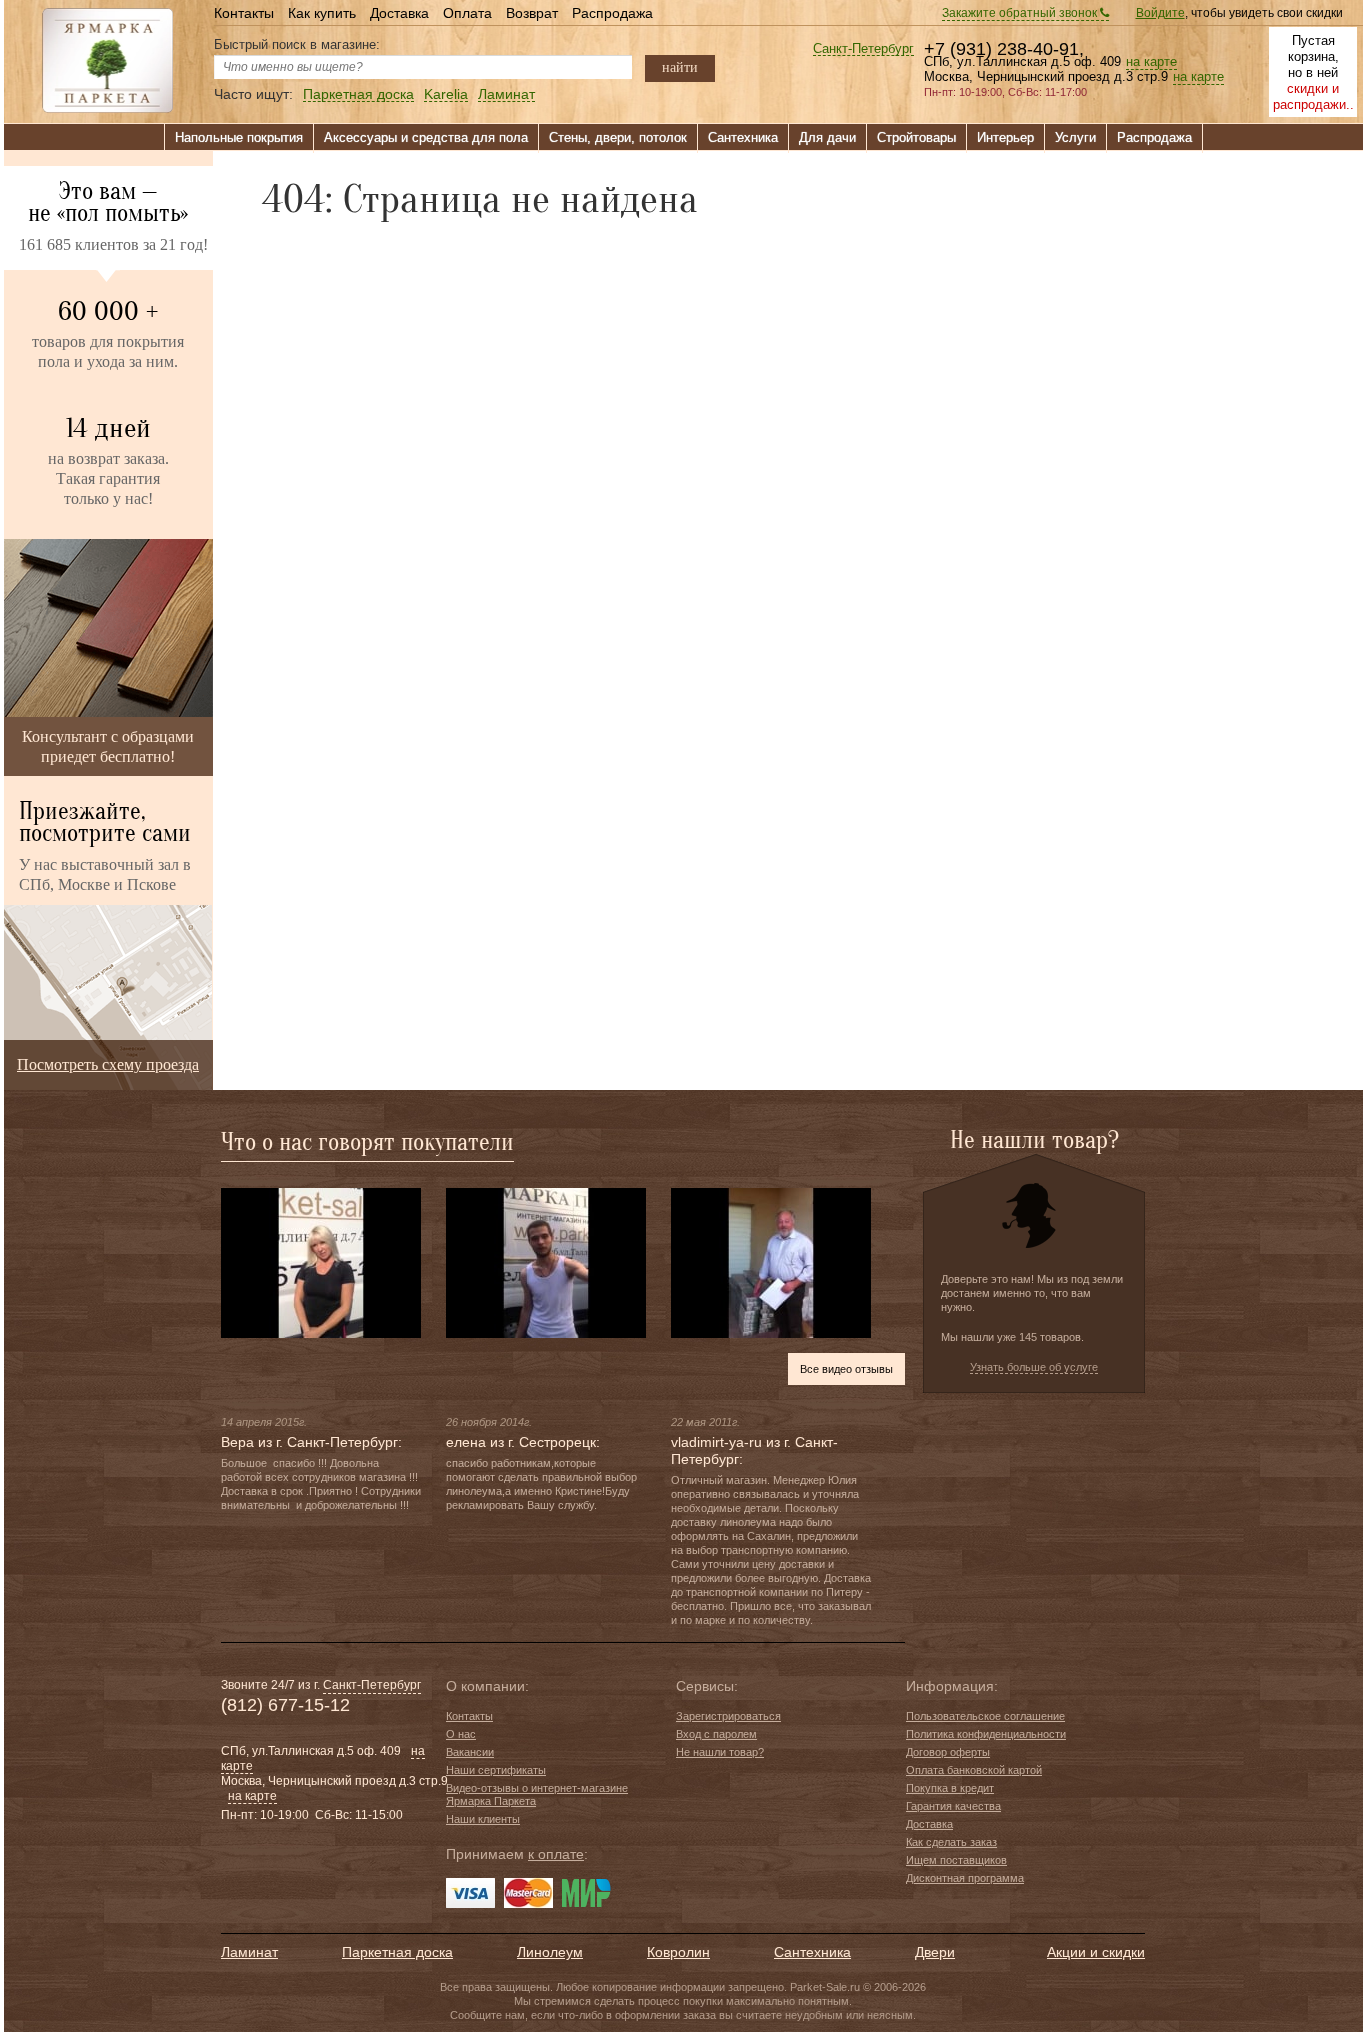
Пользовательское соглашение (985, 1716)
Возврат (532, 13)
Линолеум (550, 1952)
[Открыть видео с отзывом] (321, 1262)
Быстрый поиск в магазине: (297, 44)
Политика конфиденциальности (986, 1734)
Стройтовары (916, 137)
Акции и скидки (1096, 1952)
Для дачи (827, 137)
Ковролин (678, 1952)
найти (680, 67)
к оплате (556, 1854)
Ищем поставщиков (956, 1860)
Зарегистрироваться (728, 1716)
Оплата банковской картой (974, 1770)
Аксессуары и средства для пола (426, 137)
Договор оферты (948, 1752)
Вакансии (470, 1752)
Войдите (1160, 13)
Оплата (467, 13)
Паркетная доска (358, 94)
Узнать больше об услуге (1034, 1367)
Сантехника (743, 137)
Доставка (399, 13)
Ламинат (506, 94)
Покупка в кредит (950, 1788)
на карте (1151, 62)
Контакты (244, 13)
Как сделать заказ (951, 1842)
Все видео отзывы (846, 1369)
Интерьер (1005, 137)
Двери (935, 1952)
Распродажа (612, 13)
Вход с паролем (716, 1734)
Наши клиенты (483, 1819)
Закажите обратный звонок (1021, 13)
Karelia (446, 94)
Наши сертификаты (496, 1770)
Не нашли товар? (720, 1752)
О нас (461, 1734)
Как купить (322, 13)
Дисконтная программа (965, 1878)
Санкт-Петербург (863, 49)
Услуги (1075, 137)
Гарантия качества (953, 1806)
